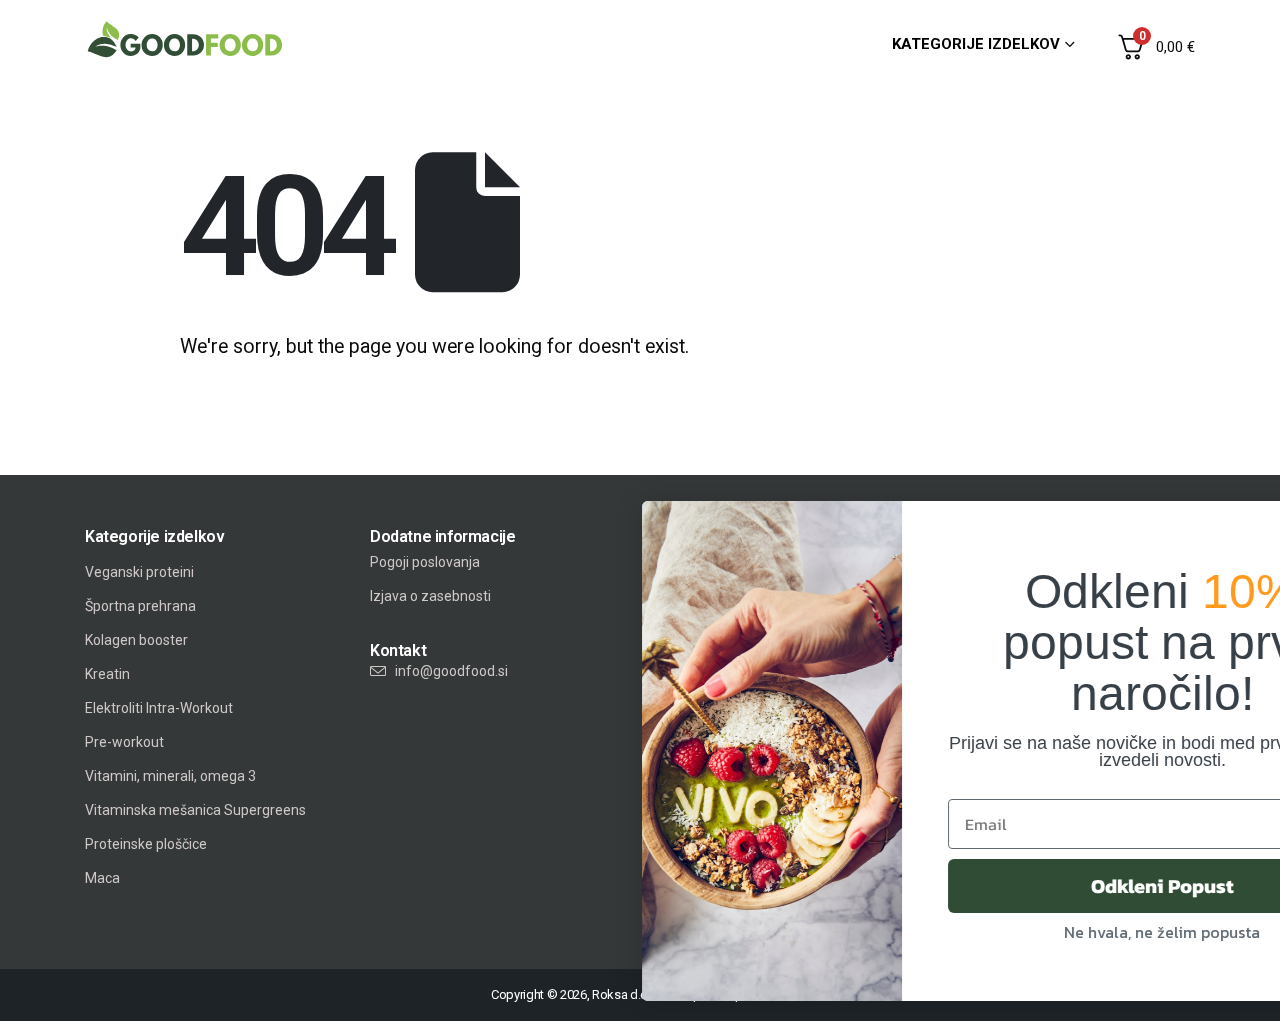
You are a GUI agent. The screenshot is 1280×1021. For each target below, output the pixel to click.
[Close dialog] (1242, 526)
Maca (102, 878)
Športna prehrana (140, 606)
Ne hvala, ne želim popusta (1008, 932)
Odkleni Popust (1008, 886)
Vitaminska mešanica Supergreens (195, 810)
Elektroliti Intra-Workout (159, 708)
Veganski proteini (139, 572)
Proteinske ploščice (146, 844)
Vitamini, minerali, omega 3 (170, 776)
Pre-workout (124, 742)
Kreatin (107, 674)
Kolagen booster (136, 640)
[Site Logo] (185, 39)
